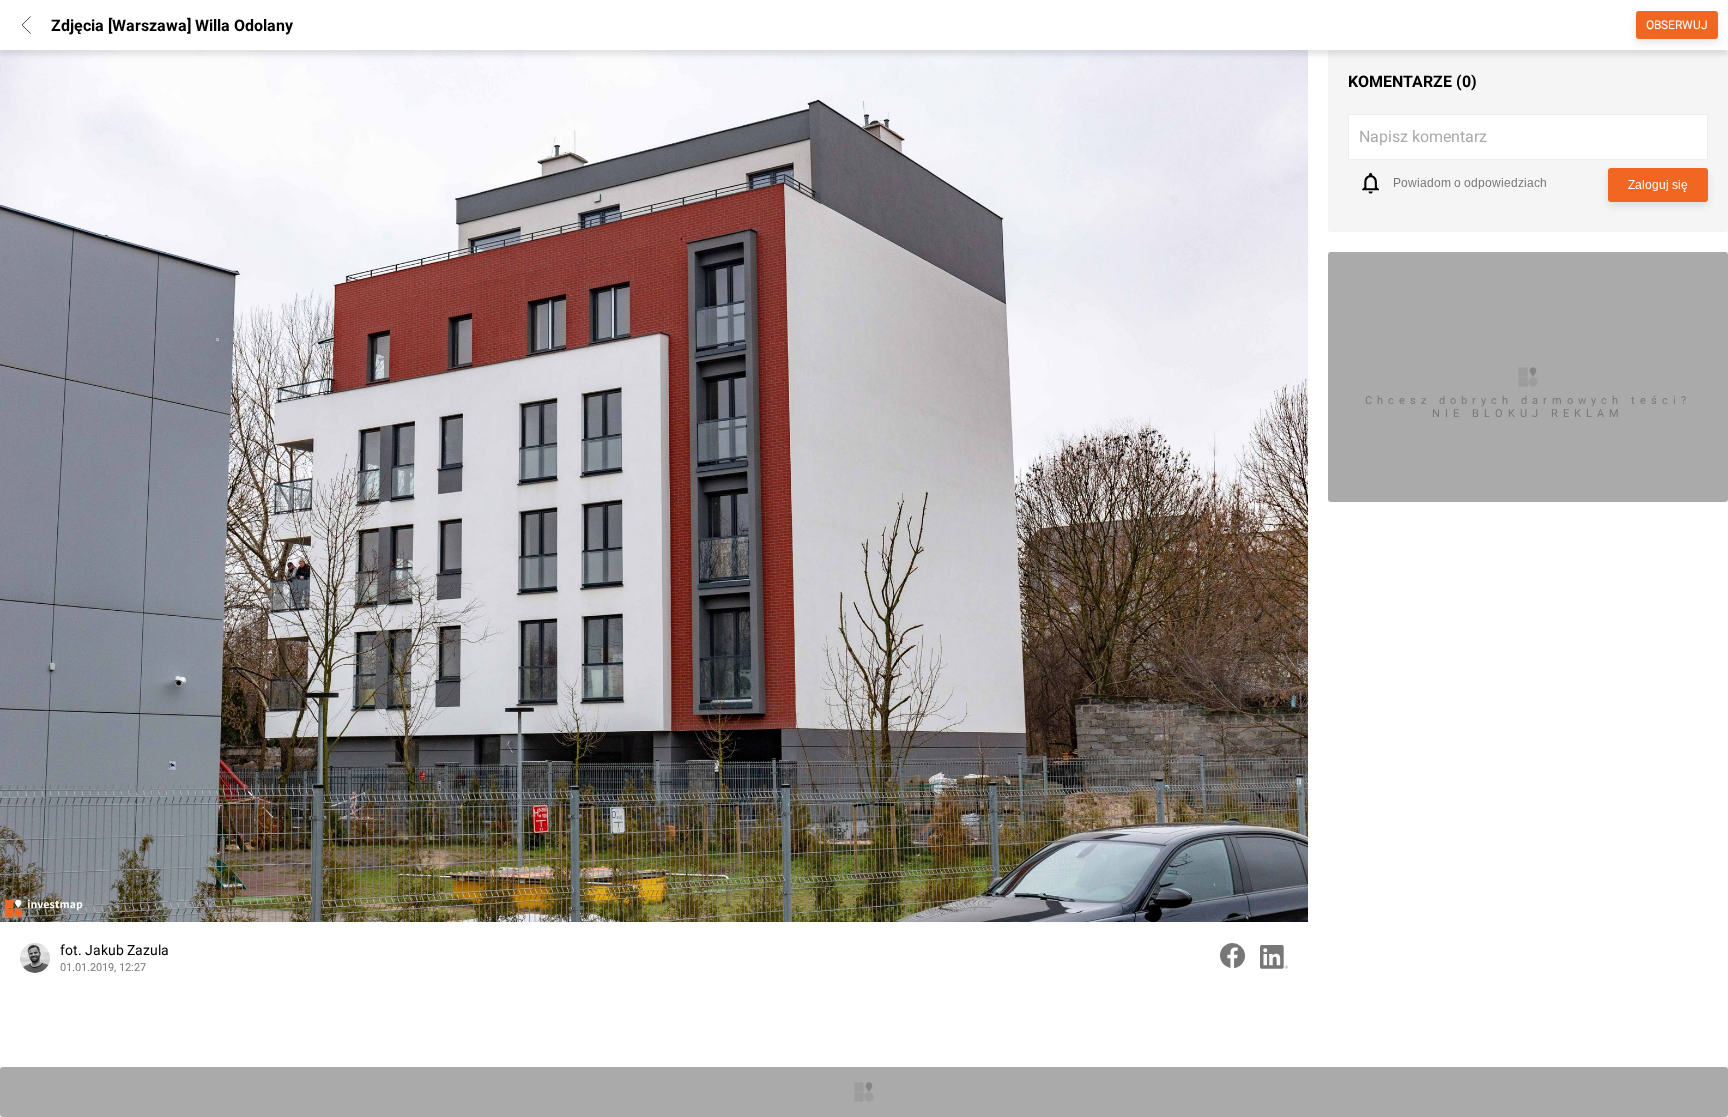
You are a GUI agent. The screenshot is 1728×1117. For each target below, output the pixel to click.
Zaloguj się (1658, 185)
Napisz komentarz (1423, 136)
